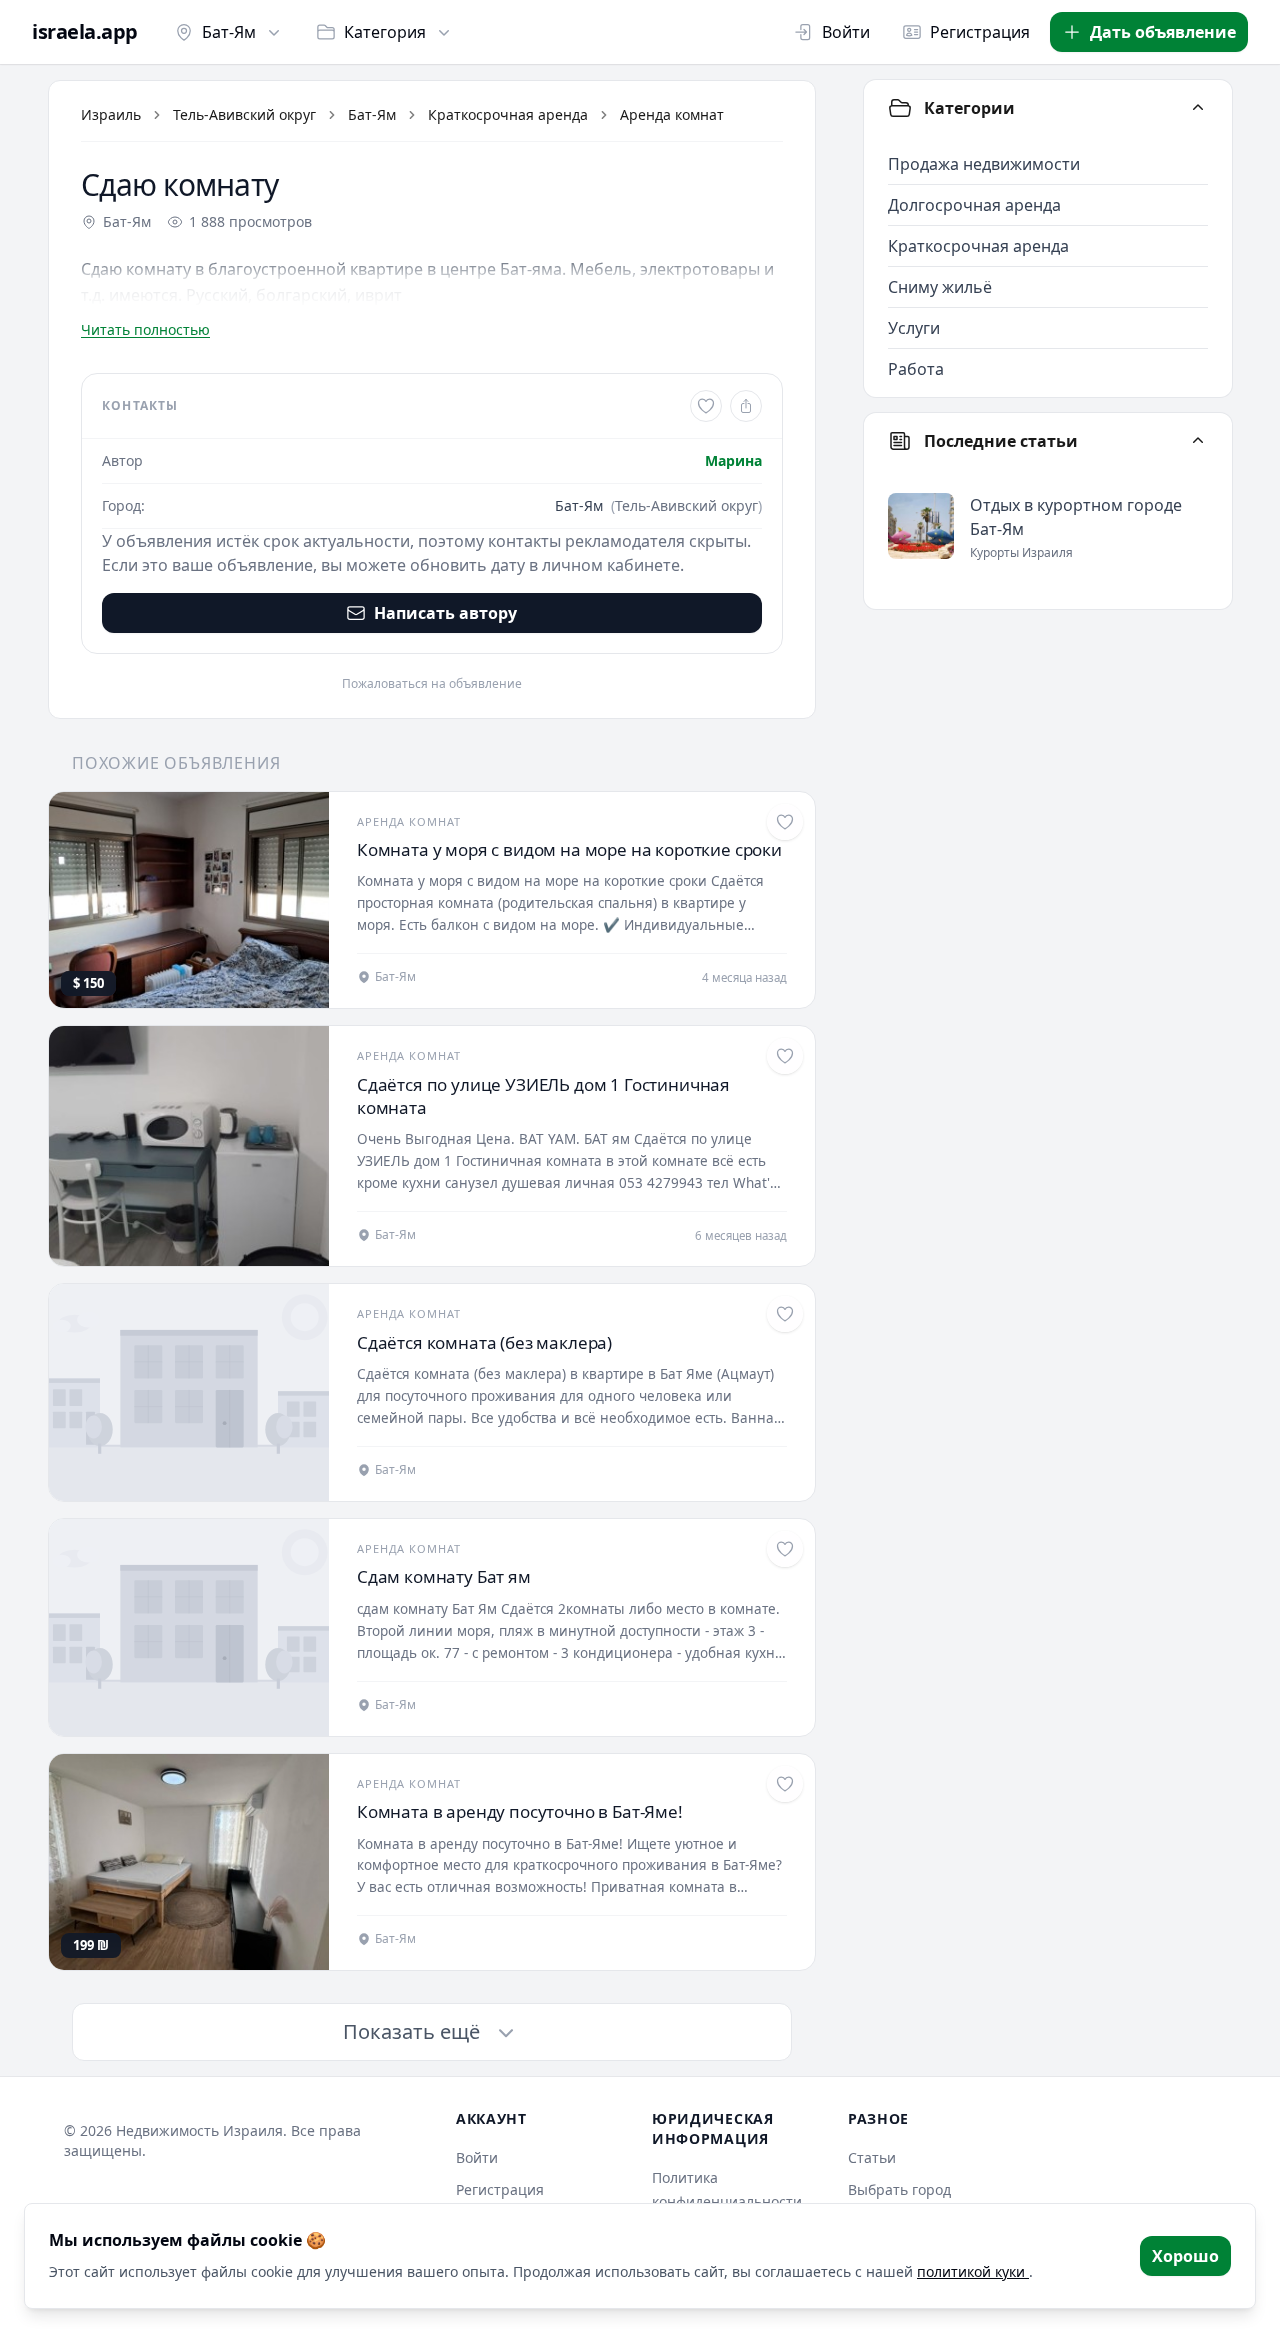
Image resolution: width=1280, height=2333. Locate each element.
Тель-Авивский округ (244, 114)
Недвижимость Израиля (199, 2130)
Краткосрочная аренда (508, 114)
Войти (846, 32)
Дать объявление (1163, 32)
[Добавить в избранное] (706, 406)
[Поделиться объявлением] (746, 406)
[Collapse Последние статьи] (1198, 441)
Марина (733, 460)
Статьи (872, 2157)
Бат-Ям (229, 32)
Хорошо (1185, 2256)
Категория (385, 32)
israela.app (85, 32)
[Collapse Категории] (1198, 108)
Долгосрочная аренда (974, 205)
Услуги (914, 328)
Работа (916, 369)
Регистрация (980, 32)
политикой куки (973, 2271)
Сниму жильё (940, 287)
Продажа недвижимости (984, 164)
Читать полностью (145, 329)
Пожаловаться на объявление (432, 684)
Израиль (111, 114)
